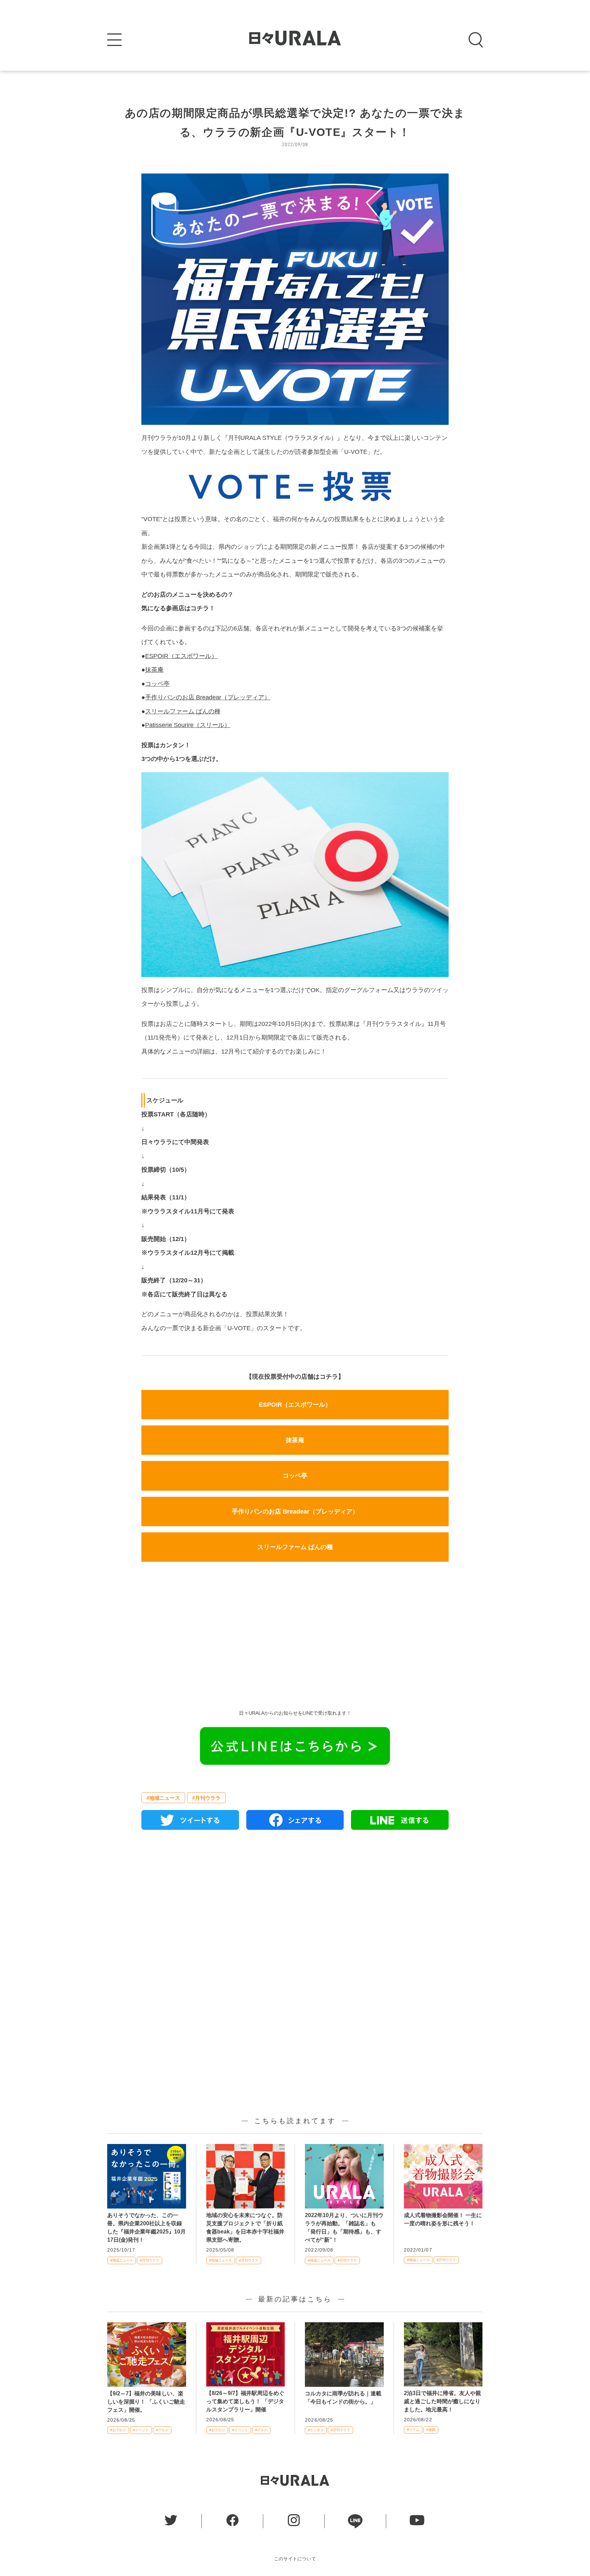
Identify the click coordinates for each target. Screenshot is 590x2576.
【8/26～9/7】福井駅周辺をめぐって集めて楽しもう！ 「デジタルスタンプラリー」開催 (245, 2401)
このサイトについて (295, 2559)
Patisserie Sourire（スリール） (188, 725)
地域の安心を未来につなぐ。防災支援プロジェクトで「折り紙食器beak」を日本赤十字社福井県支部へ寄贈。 (245, 2227)
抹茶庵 (154, 670)
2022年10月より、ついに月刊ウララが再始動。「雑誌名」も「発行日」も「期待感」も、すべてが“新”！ (344, 2227)
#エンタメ (316, 2430)
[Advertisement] (295, 1638)
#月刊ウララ (206, 1798)
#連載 (431, 2430)
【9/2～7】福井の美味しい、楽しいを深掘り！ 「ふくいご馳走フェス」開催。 (146, 2402)
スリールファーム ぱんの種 (183, 711)
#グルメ (162, 2430)
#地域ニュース (163, 1798)
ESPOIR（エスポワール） (181, 656)
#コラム (413, 2430)
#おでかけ (118, 2430)
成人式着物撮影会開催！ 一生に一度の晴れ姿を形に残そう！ (443, 2219)
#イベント (141, 2430)
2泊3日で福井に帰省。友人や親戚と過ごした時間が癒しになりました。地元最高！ (442, 2401)
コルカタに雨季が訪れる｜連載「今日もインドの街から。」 (343, 2398)
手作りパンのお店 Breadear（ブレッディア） (208, 697)
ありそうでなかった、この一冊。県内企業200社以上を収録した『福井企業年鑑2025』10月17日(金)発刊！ (146, 2227)
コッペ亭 (157, 684)
